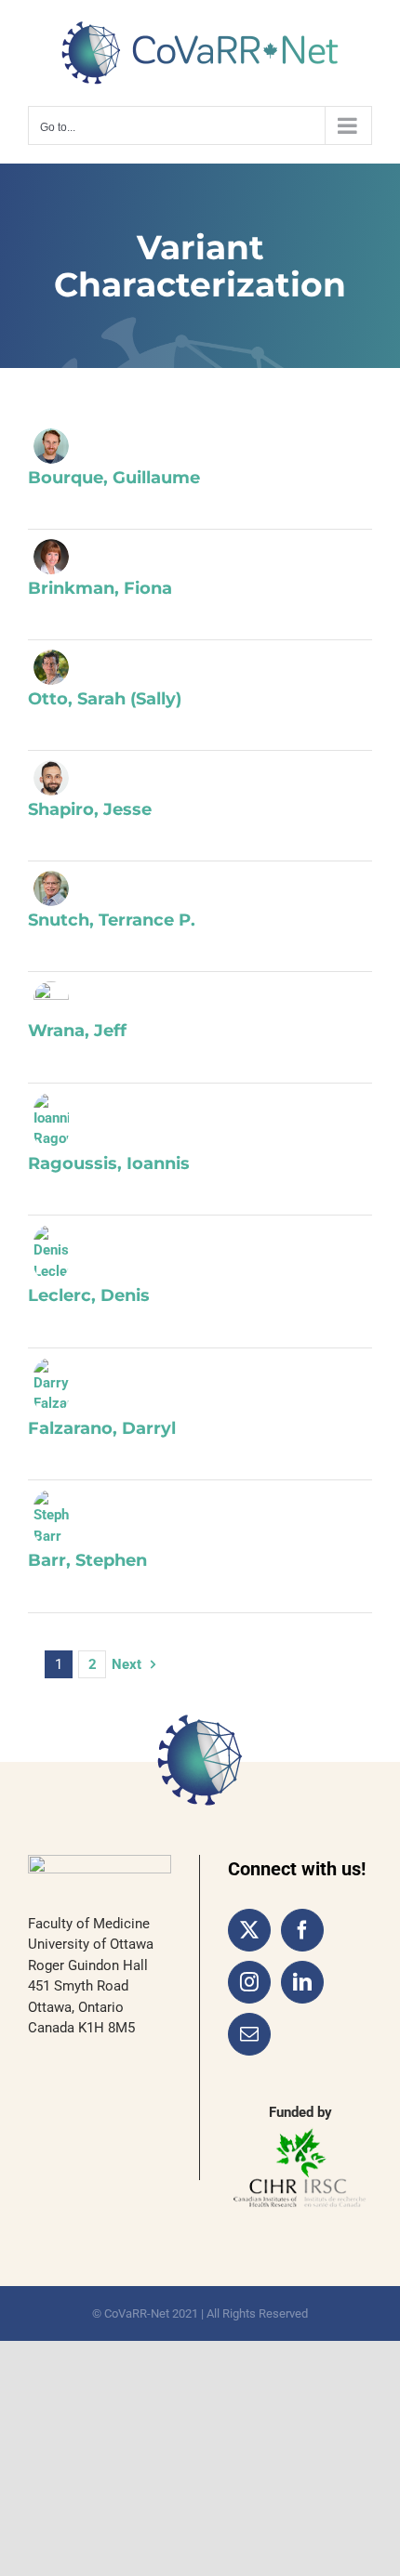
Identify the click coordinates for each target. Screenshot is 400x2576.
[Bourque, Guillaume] (51, 446)
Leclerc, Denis (89, 1295)
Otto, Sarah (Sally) (105, 699)
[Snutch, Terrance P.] (51, 888)
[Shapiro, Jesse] (51, 778)
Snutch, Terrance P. (112, 920)
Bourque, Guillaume (114, 478)
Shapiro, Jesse (90, 809)
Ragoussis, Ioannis (109, 1163)
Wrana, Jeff (77, 1031)
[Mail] (249, 2034)
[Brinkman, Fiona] (51, 557)
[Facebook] (302, 1930)
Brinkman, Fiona (100, 588)
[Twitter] (249, 1930)
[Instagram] (249, 1982)
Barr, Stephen (87, 1560)
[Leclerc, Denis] (51, 1253)
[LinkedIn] (302, 1982)
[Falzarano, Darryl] (51, 1386)
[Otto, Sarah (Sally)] (51, 667)
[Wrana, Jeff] (51, 999)
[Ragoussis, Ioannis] (51, 1121)
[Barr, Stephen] (51, 1518)
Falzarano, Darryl (102, 1428)
